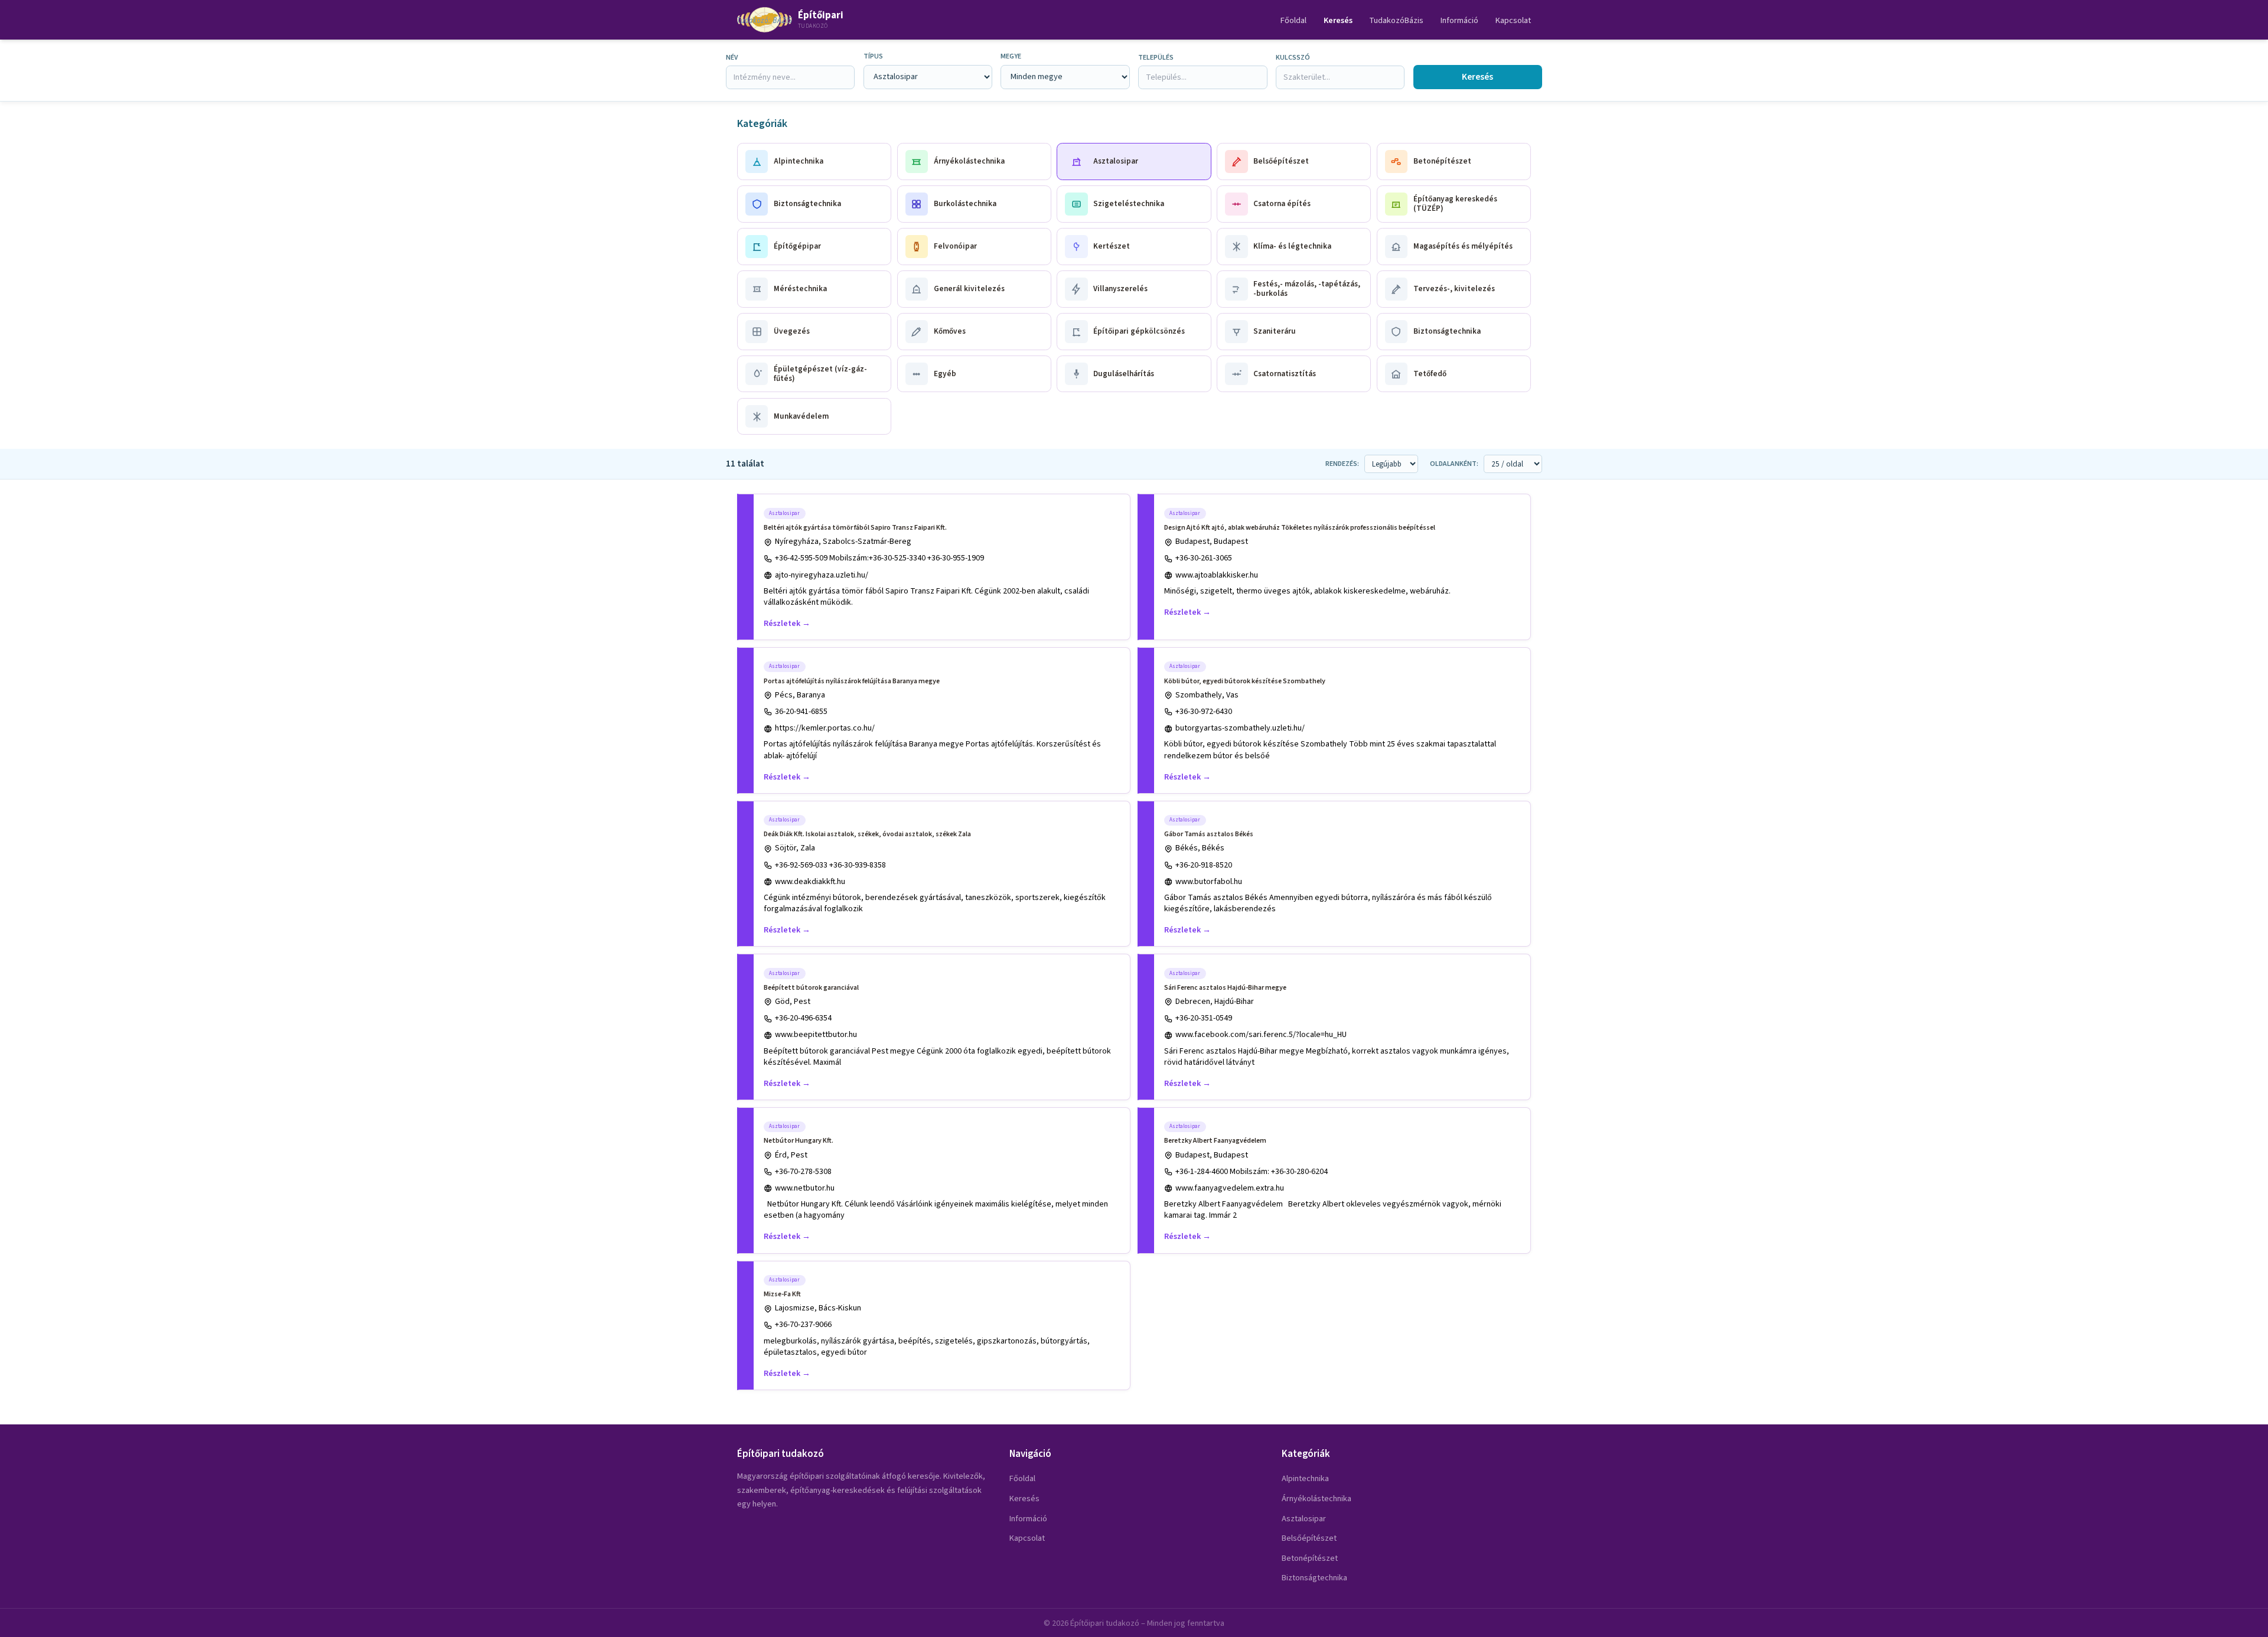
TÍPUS (873, 56)
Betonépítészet (1310, 1558)
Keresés (1338, 20)
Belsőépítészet (1309, 1538)
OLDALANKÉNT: (1454, 464)
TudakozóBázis (1396, 20)
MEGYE (1011, 56)
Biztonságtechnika (1314, 1578)
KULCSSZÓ (1293, 58)
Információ (1459, 20)
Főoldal (1293, 20)
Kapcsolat (1513, 20)
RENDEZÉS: (1342, 464)
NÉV (732, 58)
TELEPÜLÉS (1156, 58)
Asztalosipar (1304, 1519)
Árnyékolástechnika (1317, 1499)
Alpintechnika (1305, 1478)
